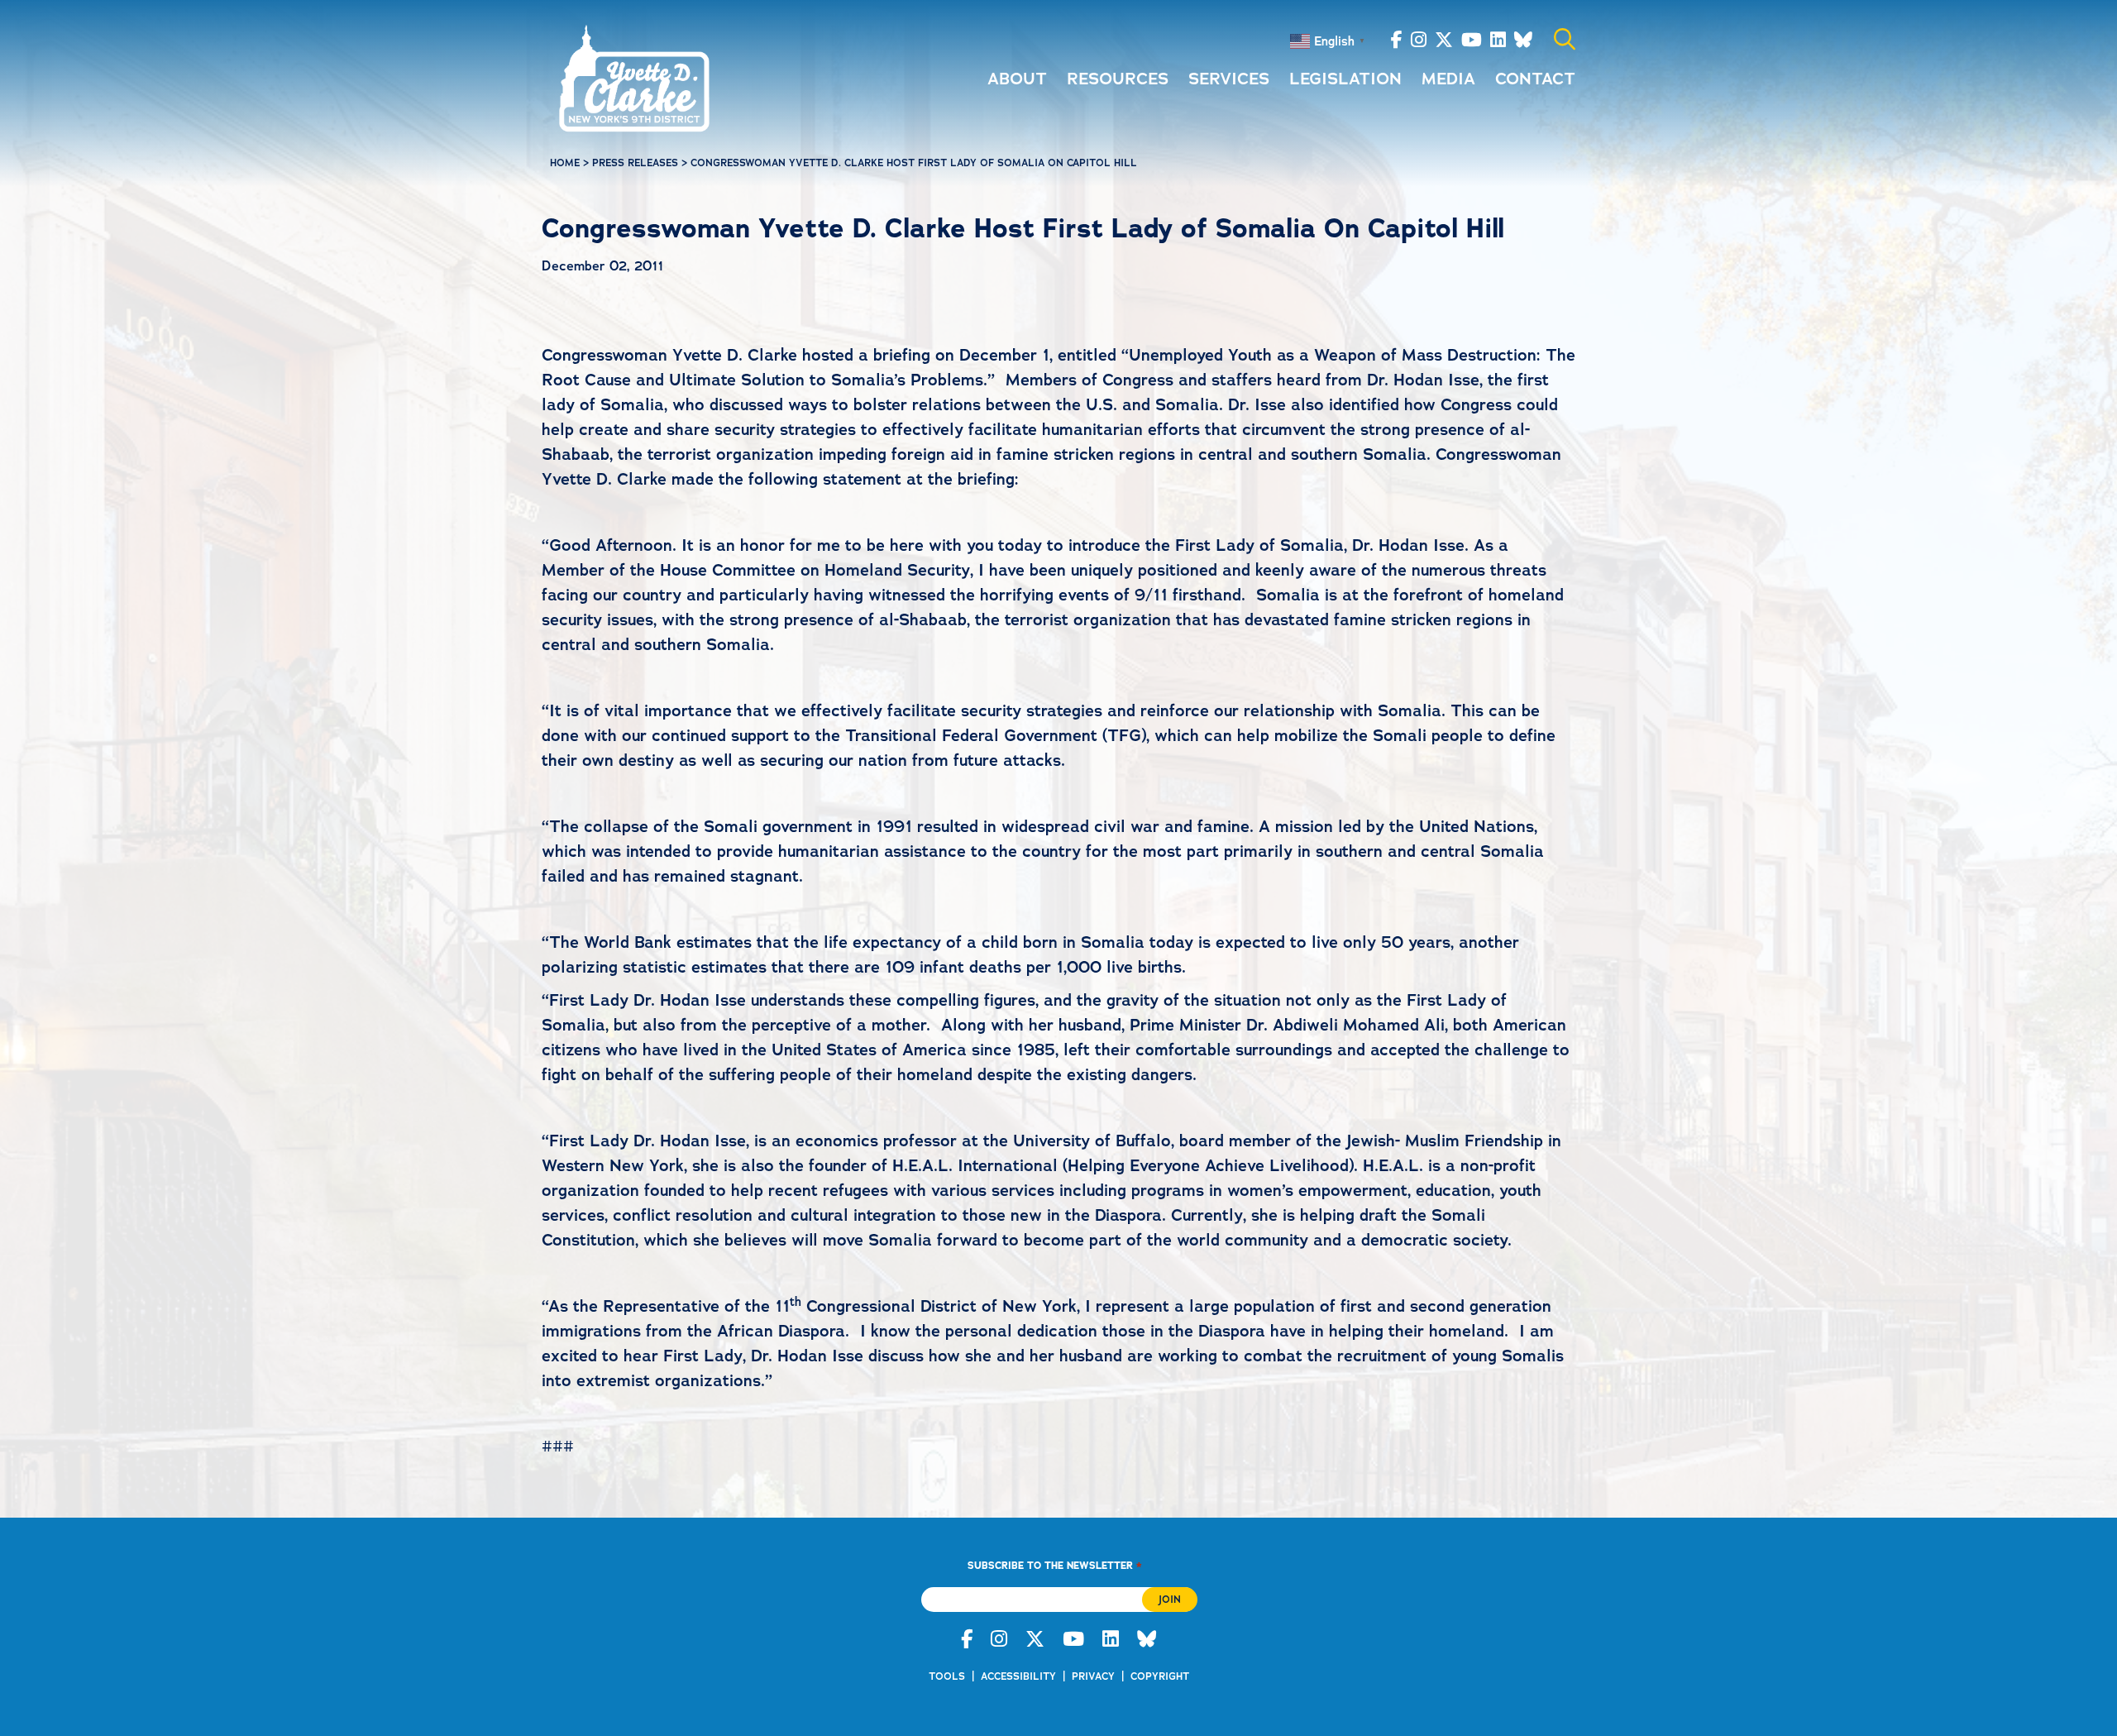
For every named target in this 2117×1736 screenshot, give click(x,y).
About (1017, 79)
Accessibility (1018, 1676)
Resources (1118, 79)
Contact (1535, 79)
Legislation (1345, 79)
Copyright (1160, 1676)
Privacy (1093, 1676)
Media (1448, 79)
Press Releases (635, 163)
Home (565, 163)
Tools (947, 1676)
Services (1229, 79)
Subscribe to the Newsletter (1054, 1565)
